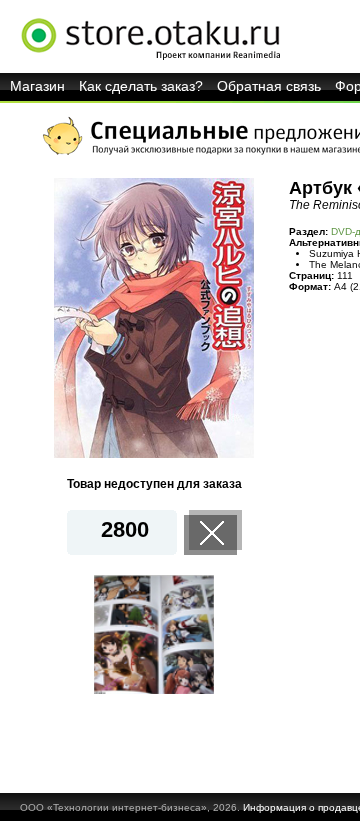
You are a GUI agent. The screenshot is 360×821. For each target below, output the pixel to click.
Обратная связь (269, 86)
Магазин (37, 86)
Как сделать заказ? (141, 86)
